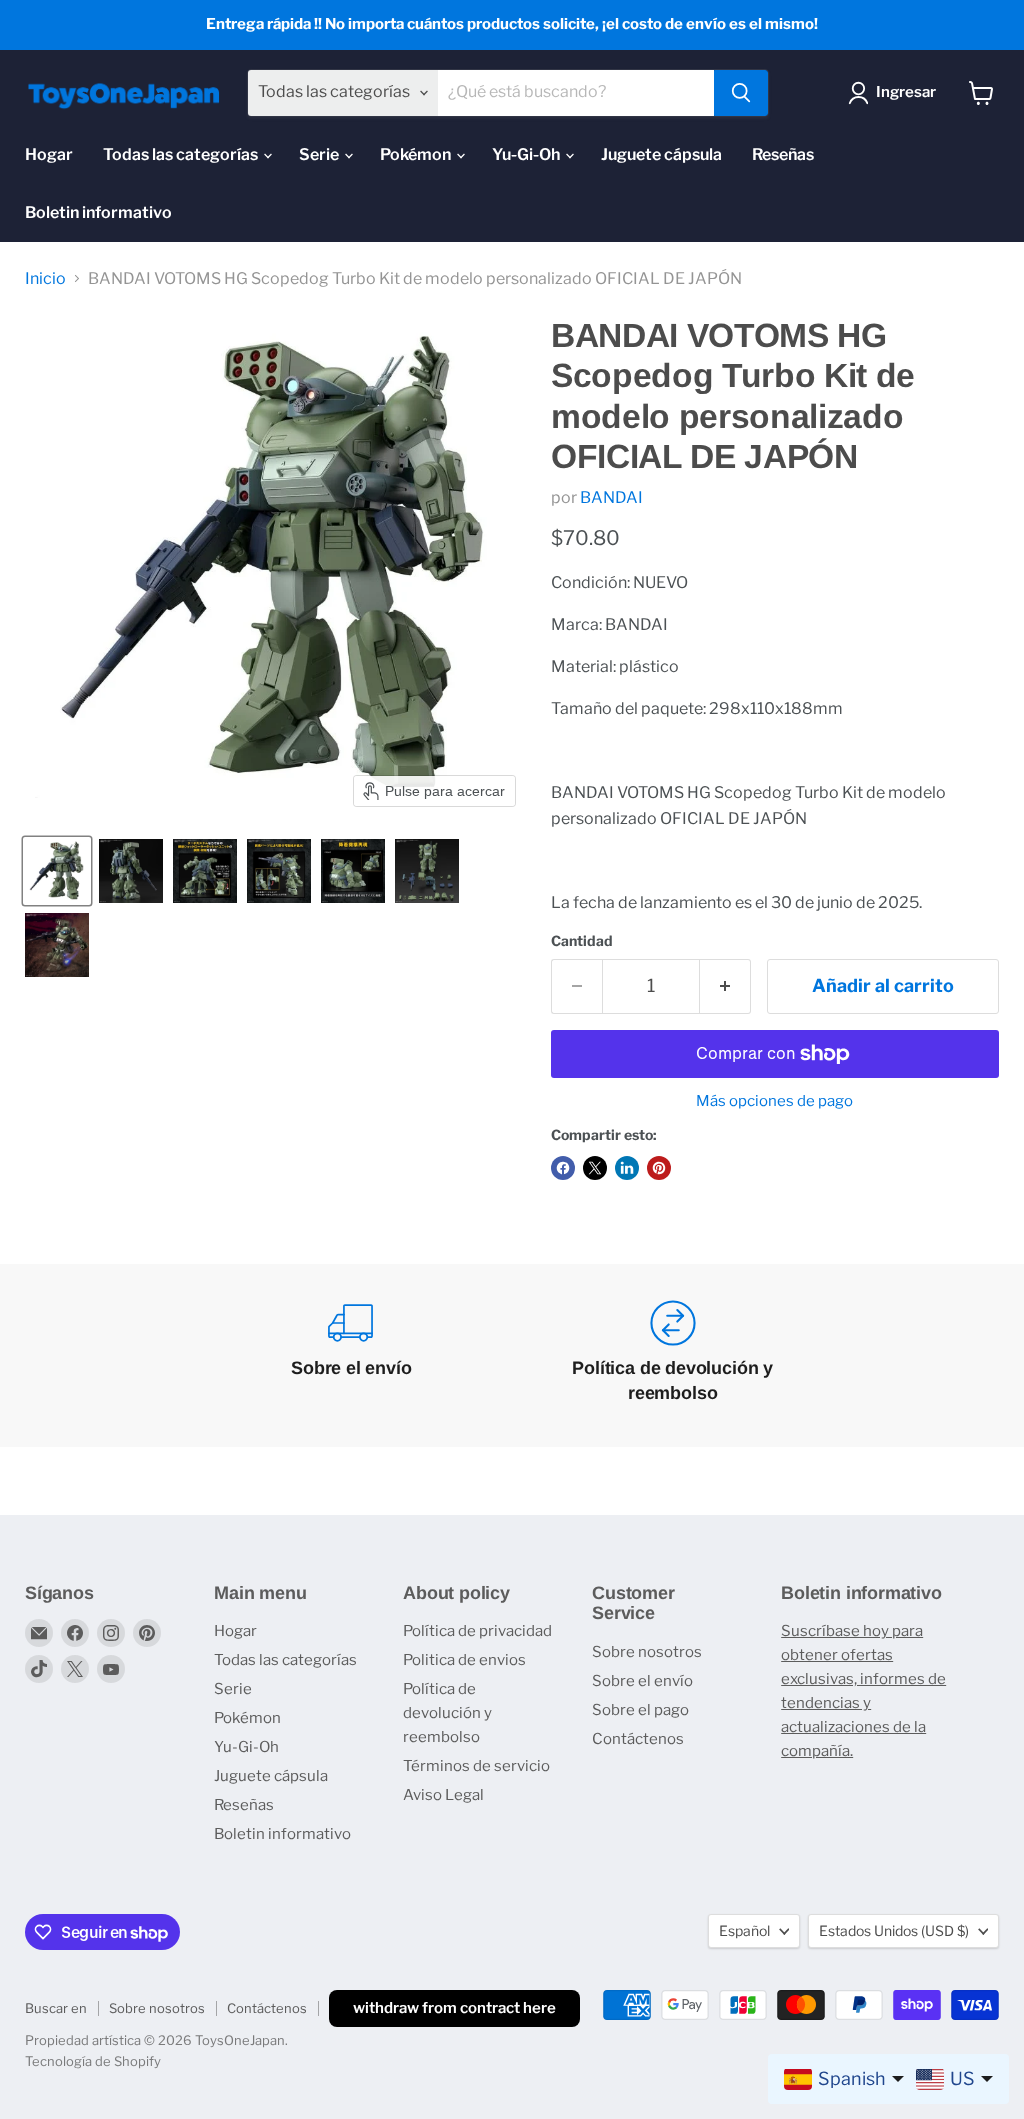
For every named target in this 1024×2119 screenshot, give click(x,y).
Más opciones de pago (774, 1101)
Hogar (49, 154)
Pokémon (417, 154)
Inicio (45, 279)
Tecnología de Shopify (93, 2061)
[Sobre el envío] (351, 1355)
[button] (57, 871)
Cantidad (582, 941)
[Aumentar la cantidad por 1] (725, 986)
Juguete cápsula (661, 154)
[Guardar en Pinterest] (659, 1168)
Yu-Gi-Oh (527, 154)
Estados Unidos (894, 1930)
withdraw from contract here (454, 2008)
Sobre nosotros (647, 1652)
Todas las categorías (182, 154)
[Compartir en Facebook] (563, 1168)
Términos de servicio (476, 1766)
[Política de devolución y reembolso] (672, 1355)
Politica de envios (464, 1660)
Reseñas (783, 154)
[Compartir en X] (595, 1168)
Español (744, 1930)
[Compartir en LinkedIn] (627, 1168)
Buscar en (56, 2008)
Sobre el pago (640, 1710)
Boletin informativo (98, 212)
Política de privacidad (477, 1631)
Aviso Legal (443, 1795)
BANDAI (611, 497)
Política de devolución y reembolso (447, 1713)
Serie (320, 154)
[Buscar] (741, 93)
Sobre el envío (642, 1681)
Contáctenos (638, 1739)
